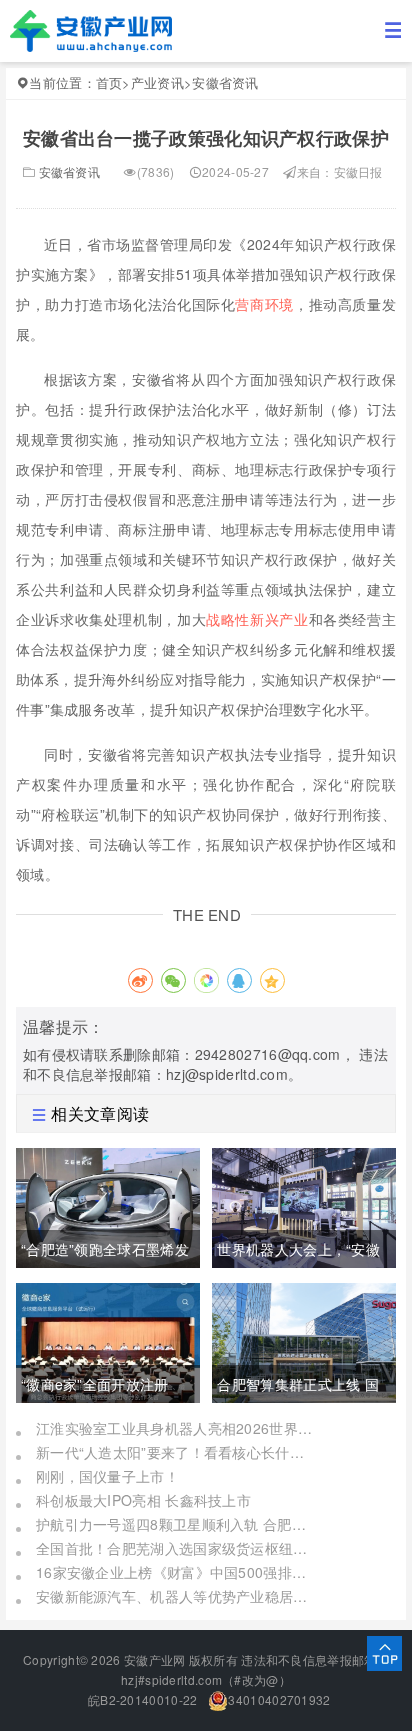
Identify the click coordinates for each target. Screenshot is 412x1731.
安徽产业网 (155, 1659)
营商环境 (264, 304)
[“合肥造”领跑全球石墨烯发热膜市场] (108, 1205)
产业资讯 (157, 82)
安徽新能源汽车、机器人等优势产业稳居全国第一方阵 (176, 1596)
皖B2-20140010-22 (141, 1699)
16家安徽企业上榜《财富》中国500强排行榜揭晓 (176, 1572)
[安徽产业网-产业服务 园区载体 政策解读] (91, 29)
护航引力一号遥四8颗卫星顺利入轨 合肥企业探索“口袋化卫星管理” (176, 1524)
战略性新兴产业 (257, 619)
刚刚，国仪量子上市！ (107, 1476)
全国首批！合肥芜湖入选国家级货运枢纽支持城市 (176, 1548)
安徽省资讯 (225, 82)
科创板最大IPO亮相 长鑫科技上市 (143, 1500)
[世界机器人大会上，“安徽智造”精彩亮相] (304, 1205)
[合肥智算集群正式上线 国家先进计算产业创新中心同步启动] (304, 1340)
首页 (109, 82)
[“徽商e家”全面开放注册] (108, 1340)
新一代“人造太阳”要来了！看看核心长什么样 (176, 1452)
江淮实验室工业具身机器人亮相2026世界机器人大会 (176, 1428)
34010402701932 (279, 1699)
